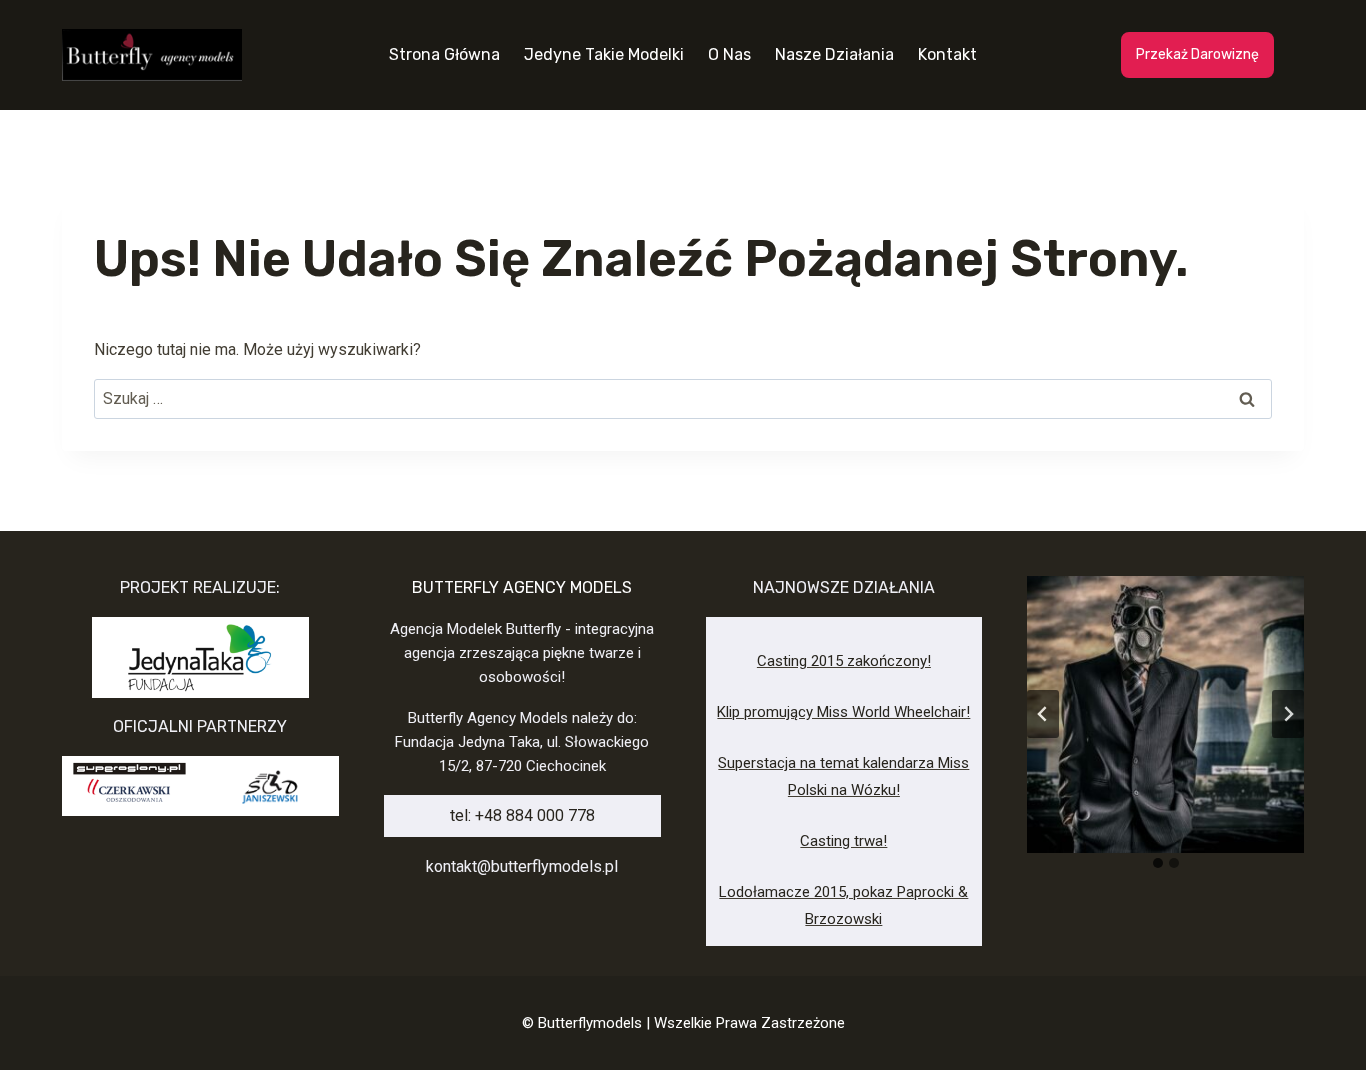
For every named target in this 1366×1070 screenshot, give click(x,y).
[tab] (1158, 863)
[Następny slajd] (1288, 714)
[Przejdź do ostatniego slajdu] (1043, 714)
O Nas (729, 54)
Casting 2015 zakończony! (844, 661)
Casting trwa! (843, 841)
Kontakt (947, 54)
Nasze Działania (834, 54)
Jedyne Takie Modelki (604, 54)
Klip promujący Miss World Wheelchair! (843, 712)
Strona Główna (444, 54)
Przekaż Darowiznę (1197, 54)
